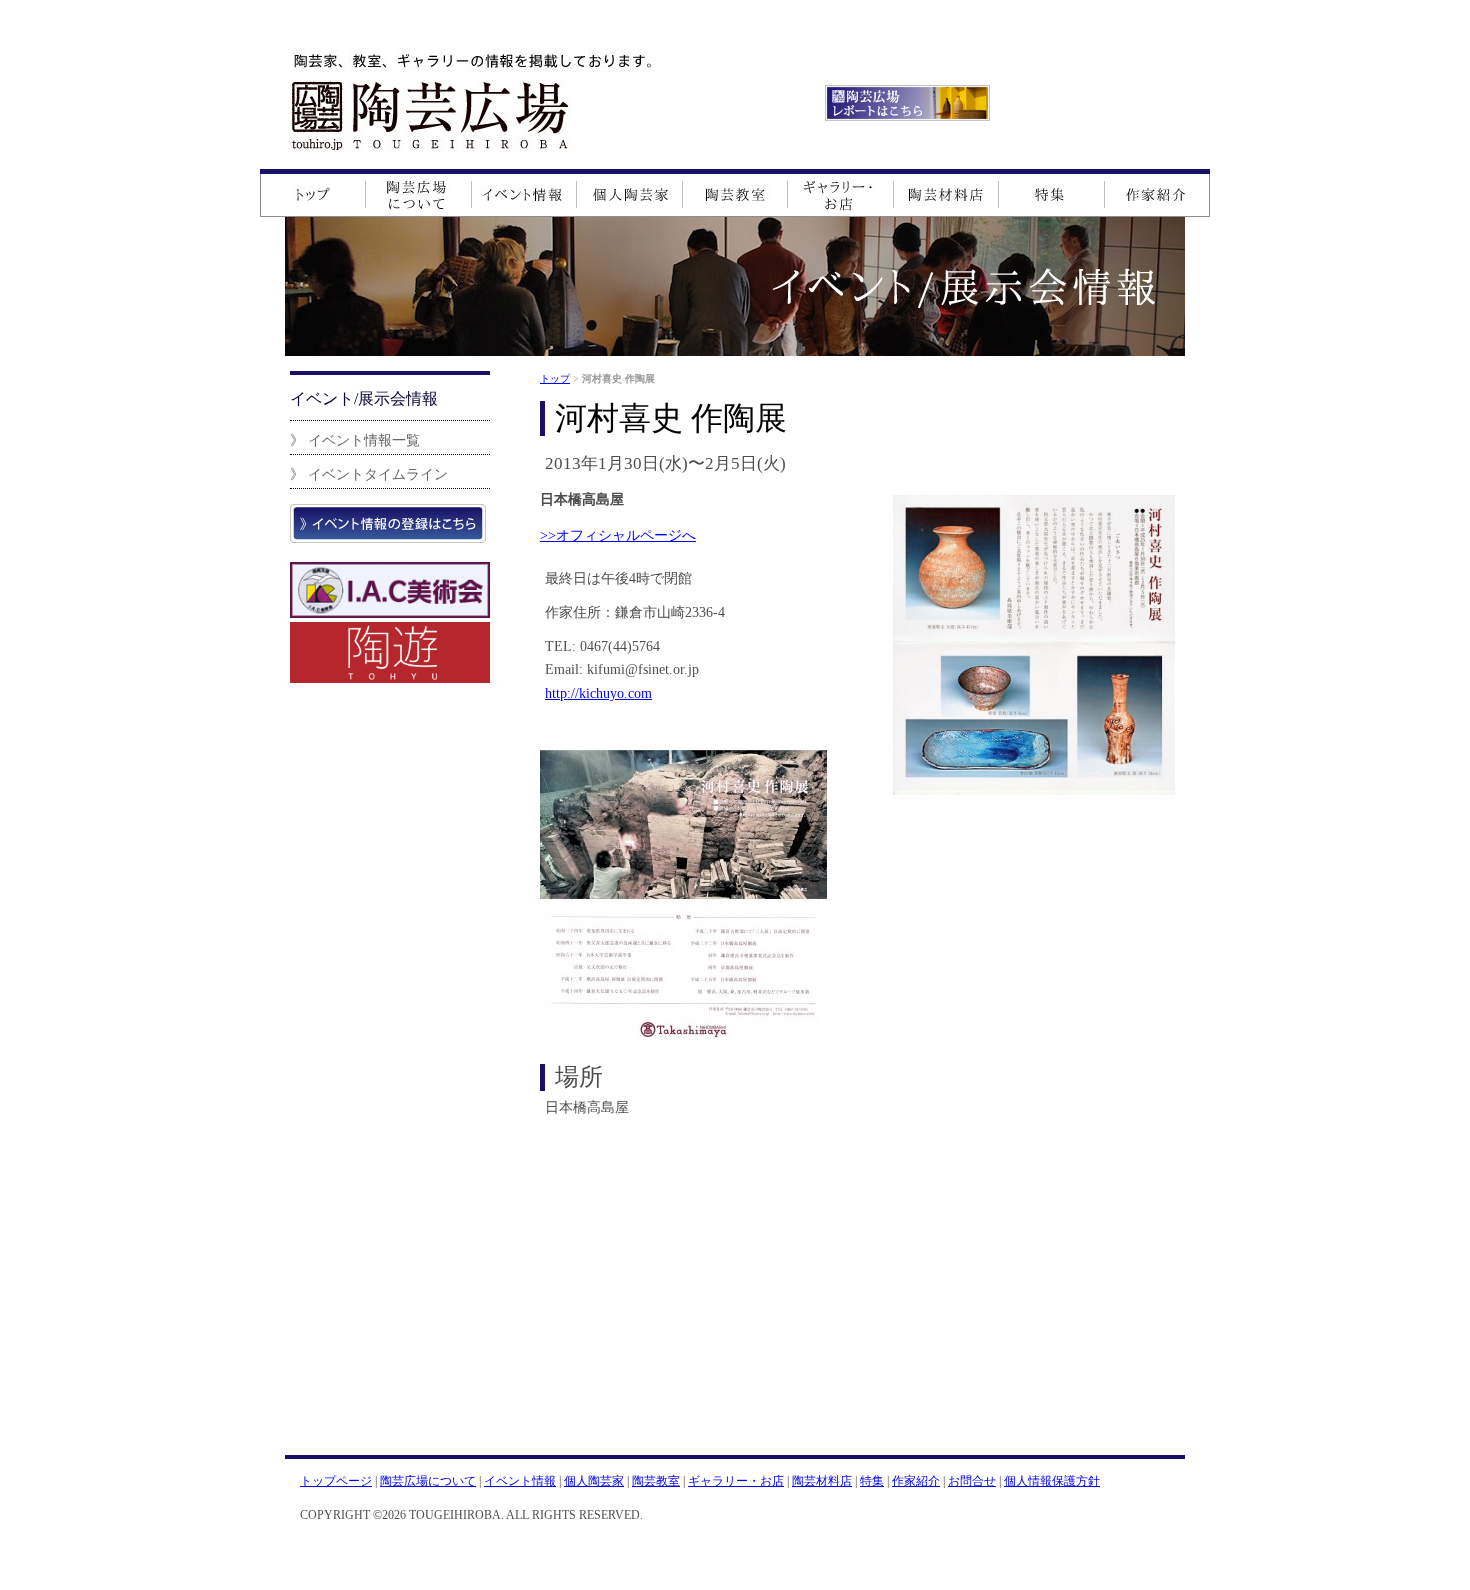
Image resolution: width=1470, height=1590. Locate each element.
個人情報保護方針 (1052, 1481)
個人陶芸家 (594, 1481)
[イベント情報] (524, 193)
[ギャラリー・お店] (841, 193)
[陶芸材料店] (946, 193)
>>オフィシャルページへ (618, 535)
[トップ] (312, 193)
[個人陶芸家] (630, 193)
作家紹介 (916, 1481)
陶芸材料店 (822, 1481)
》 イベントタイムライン (369, 474)
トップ (555, 378)
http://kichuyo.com (598, 693)
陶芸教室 (656, 1481)
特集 (872, 1481)
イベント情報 (520, 1481)
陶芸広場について (428, 1481)
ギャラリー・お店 (736, 1481)
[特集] (1051, 193)
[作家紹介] (1157, 193)
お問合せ (972, 1481)
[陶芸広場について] (418, 193)
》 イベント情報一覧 (355, 440)
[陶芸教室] (735, 193)
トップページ (336, 1481)
